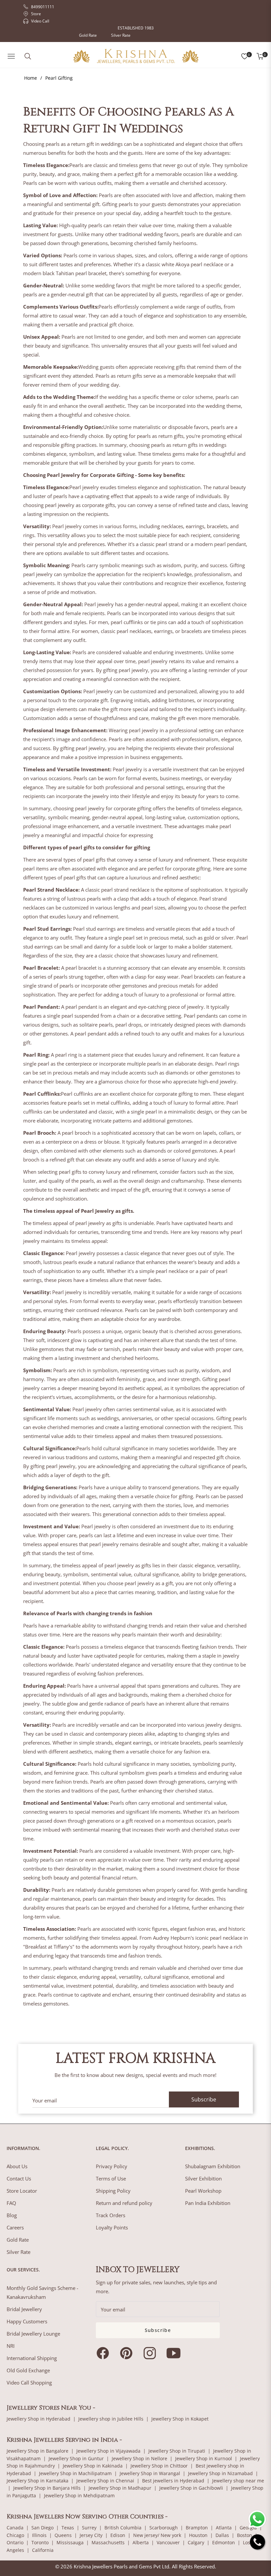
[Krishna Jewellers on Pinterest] (128, 2353)
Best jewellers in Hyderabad (173, 2481)
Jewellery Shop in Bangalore (38, 2451)
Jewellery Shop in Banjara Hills (47, 2488)
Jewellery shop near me (238, 2481)
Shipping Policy (113, 2191)
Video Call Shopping (29, 2383)
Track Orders (111, 2215)
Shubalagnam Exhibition (213, 2166)
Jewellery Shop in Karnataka (38, 2481)
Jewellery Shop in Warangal (150, 2473)
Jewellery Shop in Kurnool (204, 2458)
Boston (245, 2535)
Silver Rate (121, 35)
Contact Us (19, 2178)
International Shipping (32, 2358)
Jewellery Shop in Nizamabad (220, 2473)
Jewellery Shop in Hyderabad (39, 2419)
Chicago (15, 2535)
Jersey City (91, 2535)
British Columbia (123, 2528)
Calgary (196, 2542)
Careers (15, 2227)
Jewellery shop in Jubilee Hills (111, 2419)
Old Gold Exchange (28, 2370)
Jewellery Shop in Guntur (76, 2458)
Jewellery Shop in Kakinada (93, 2466)
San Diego (42, 2528)
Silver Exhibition (203, 2178)
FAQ (11, 2203)
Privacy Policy (112, 2166)
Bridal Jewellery (24, 2309)
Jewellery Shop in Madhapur (120, 2488)
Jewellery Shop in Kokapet (180, 2419)
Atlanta (224, 2528)
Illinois (39, 2535)
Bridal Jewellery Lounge (33, 2334)
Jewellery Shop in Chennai (105, 2481)
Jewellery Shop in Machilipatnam (75, 2473)
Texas (68, 2528)
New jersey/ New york (157, 2535)
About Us (17, 2166)
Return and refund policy (124, 2203)
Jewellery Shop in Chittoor (159, 2466)
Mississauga (70, 2542)
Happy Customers (27, 2321)
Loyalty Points (112, 2227)
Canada (15, 2528)
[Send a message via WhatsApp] (257, 2519)
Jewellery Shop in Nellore (139, 2458)
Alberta (141, 2542)
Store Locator (22, 2191)
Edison (118, 2535)
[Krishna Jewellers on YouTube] (175, 2353)
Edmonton (224, 2542)
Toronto (40, 2542)
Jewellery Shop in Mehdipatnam (79, 2495)
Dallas (222, 2535)
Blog (12, 2215)
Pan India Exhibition (208, 2203)
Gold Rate (88, 35)
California (43, 2550)
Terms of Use (111, 2178)
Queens (63, 2535)
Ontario (15, 2542)
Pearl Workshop (203, 2191)
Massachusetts (108, 2542)
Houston (198, 2535)
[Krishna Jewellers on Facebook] (104, 2353)
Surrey (89, 2528)
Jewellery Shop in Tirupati (177, 2451)
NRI (11, 2346)
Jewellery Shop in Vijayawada (108, 2451)
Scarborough (164, 2528)
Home (31, 78)
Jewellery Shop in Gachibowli (191, 2488)
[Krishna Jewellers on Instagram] (151, 2353)
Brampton (197, 2528)
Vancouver (168, 2542)
